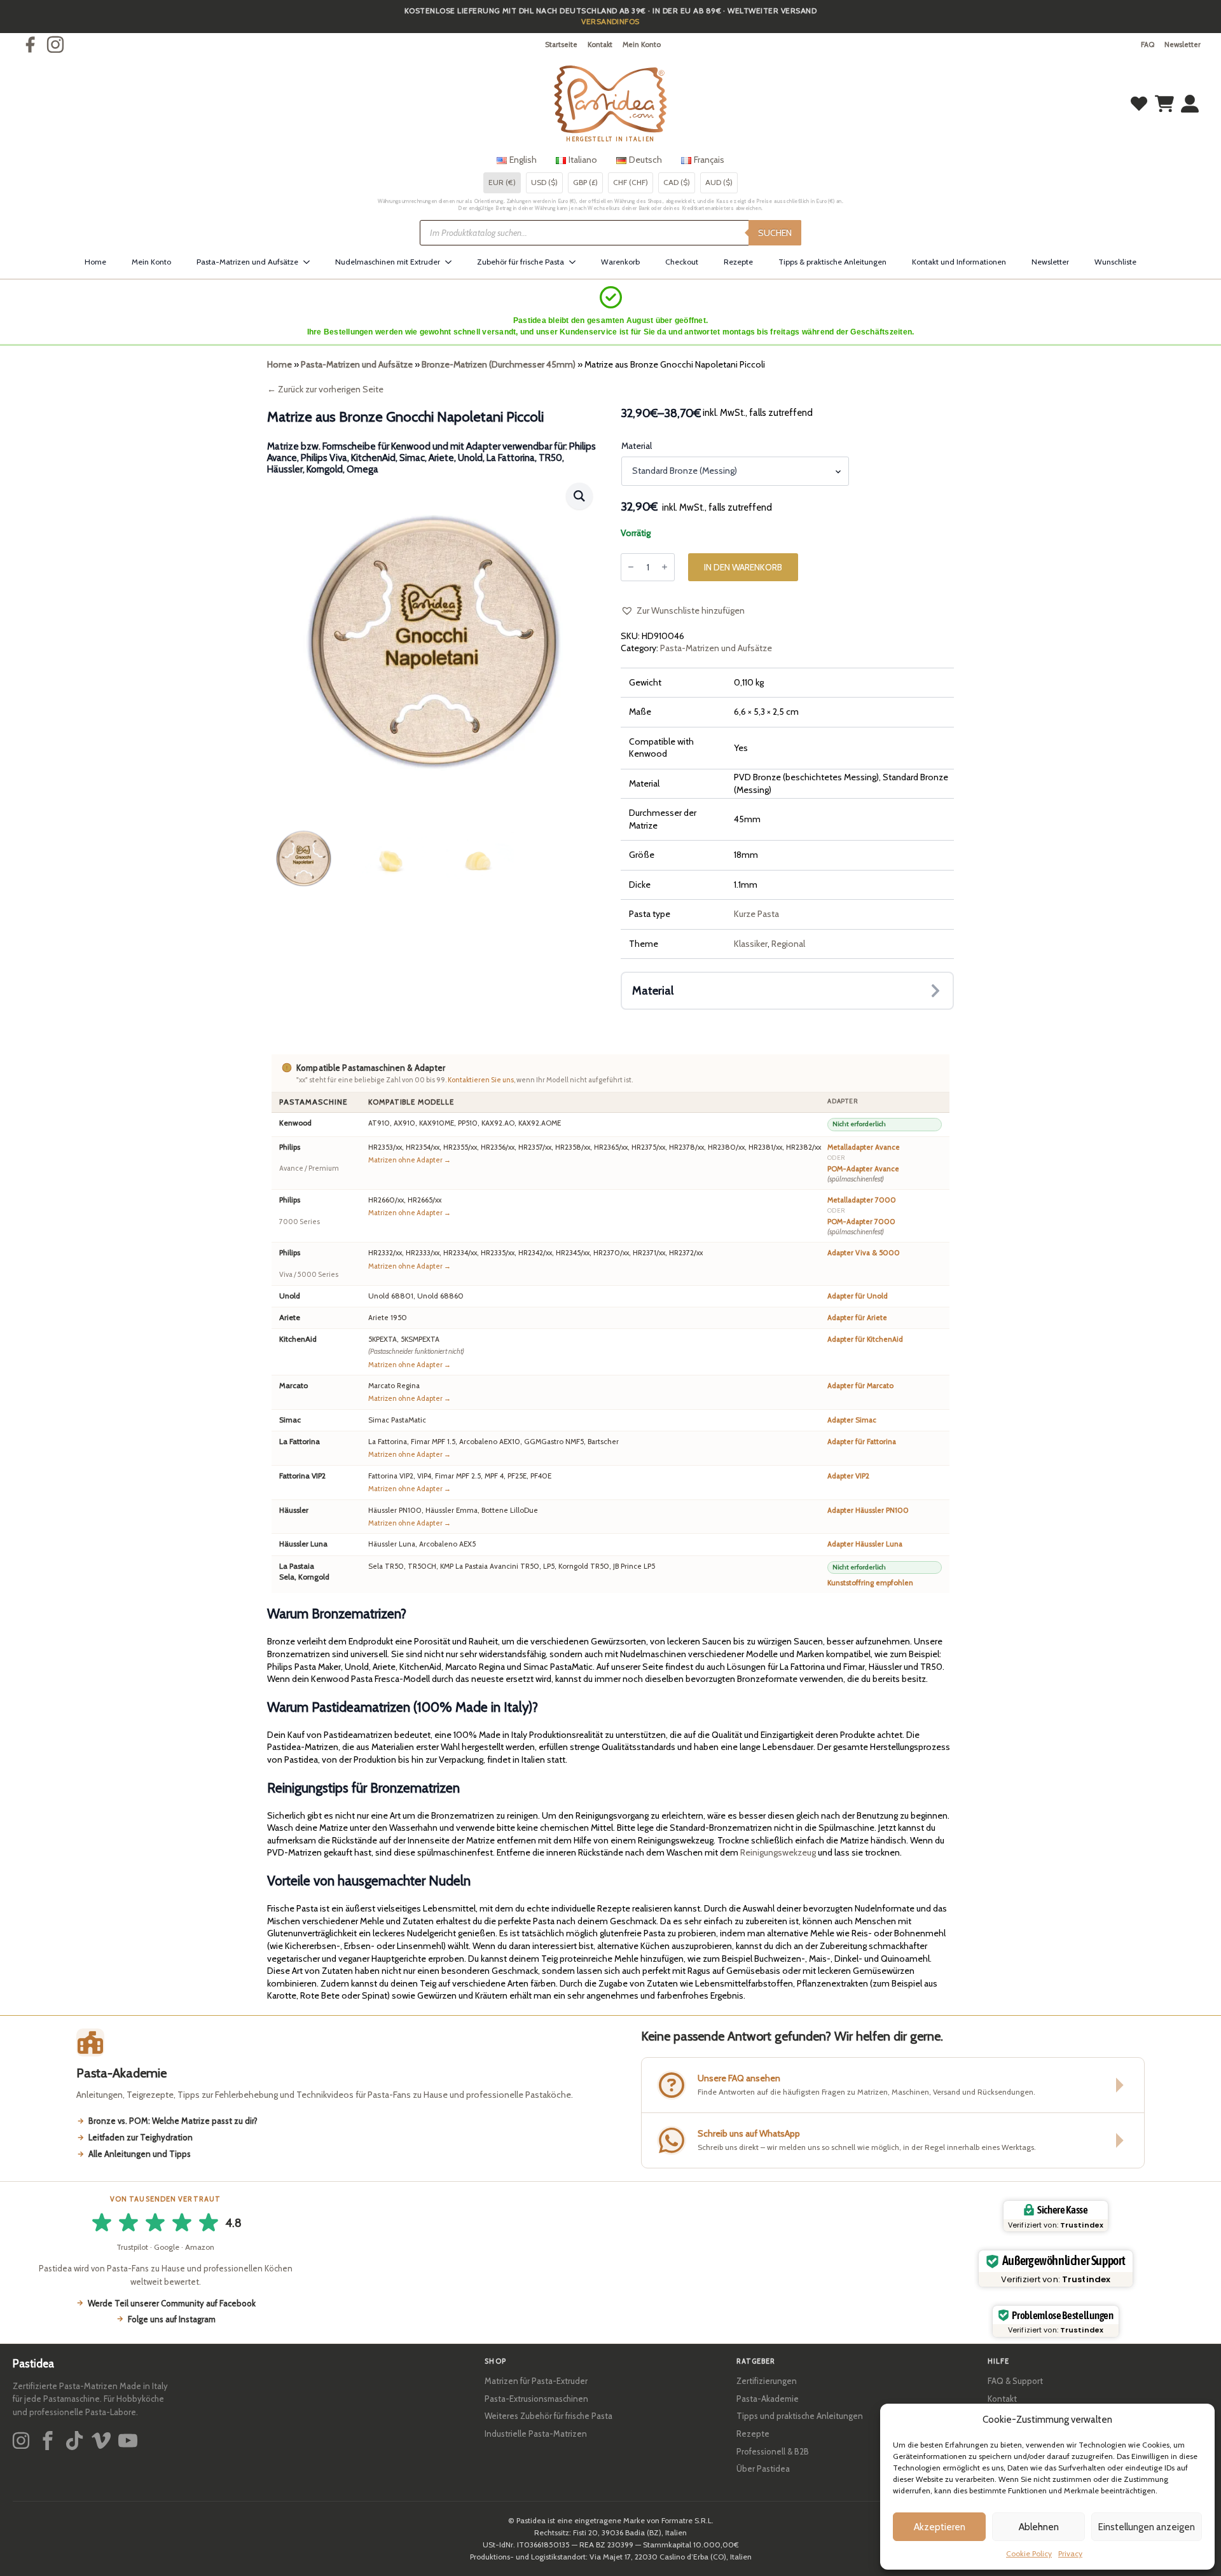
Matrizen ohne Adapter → (410, 1160)
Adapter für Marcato (860, 1386)
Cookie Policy (1029, 2553)
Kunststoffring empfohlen (870, 1583)
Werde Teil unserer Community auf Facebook (172, 2303)
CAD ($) (677, 182)
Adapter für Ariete (857, 1318)
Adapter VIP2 (848, 1476)
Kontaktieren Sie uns (481, 1080)
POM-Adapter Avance (863, 1174)
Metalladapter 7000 (862, 1200)
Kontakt (600, 45)
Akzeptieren (940, 2527)
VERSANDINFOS (610, 21)
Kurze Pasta (756, 914)
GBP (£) (585, 182)
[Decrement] (631, 567)
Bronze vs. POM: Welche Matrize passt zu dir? (173, 2121)
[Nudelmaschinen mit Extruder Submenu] (452, 262)
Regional (788, 944)
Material (637, 446)
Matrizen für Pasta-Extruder (536, 2381)
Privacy (1070, 2553)
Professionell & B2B (773, 2451)
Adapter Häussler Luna (865, 1544)
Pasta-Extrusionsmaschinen (536, 2399)
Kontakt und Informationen (959, 262)
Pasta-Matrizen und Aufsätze (247, 262)
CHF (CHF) (631, 182)
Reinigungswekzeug (778, 1852)
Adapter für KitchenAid (865, 1339)
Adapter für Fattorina (862, 1442)
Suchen (775, 233)
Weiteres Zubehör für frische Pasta (548, 2416)
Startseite (561, 45)
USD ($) (544, 182)
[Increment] (665, 567)
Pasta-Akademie (768, 2399)
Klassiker (751, 944)
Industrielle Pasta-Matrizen (536, 2434)
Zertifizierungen (767, 2381)
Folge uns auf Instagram (172, 2319)
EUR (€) (502, 182)
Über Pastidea (763, 2469)
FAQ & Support (1015, 2381)
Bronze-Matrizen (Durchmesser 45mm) (499, 364)
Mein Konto (642, 45)
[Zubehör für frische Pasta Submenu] (576, 262)
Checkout (682, 262)
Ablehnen (1039, 2527)
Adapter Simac (852, 1420)
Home (95, 262)
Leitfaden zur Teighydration (141, 2137)
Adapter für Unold (858, 1296)
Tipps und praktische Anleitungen (800, 2416)
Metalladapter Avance (864, 1147)
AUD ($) (719, 182)
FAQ (1148, 45)
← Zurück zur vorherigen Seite (325, 389)
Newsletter (1183, 45)
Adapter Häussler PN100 (868, 1510)
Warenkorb (620, 262)
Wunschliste (1115, 262)
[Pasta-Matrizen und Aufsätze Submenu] (310, 262)
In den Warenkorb (743, 567)
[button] (579, 496)
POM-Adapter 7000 (861, 1227)
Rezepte (738, 262)
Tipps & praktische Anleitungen (832, 262)
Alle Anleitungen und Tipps (140, 2154)
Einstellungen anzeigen (1147, 2527)
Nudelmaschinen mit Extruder (388, 262)
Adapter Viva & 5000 (864, 1253)
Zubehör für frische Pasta (521, 262)
